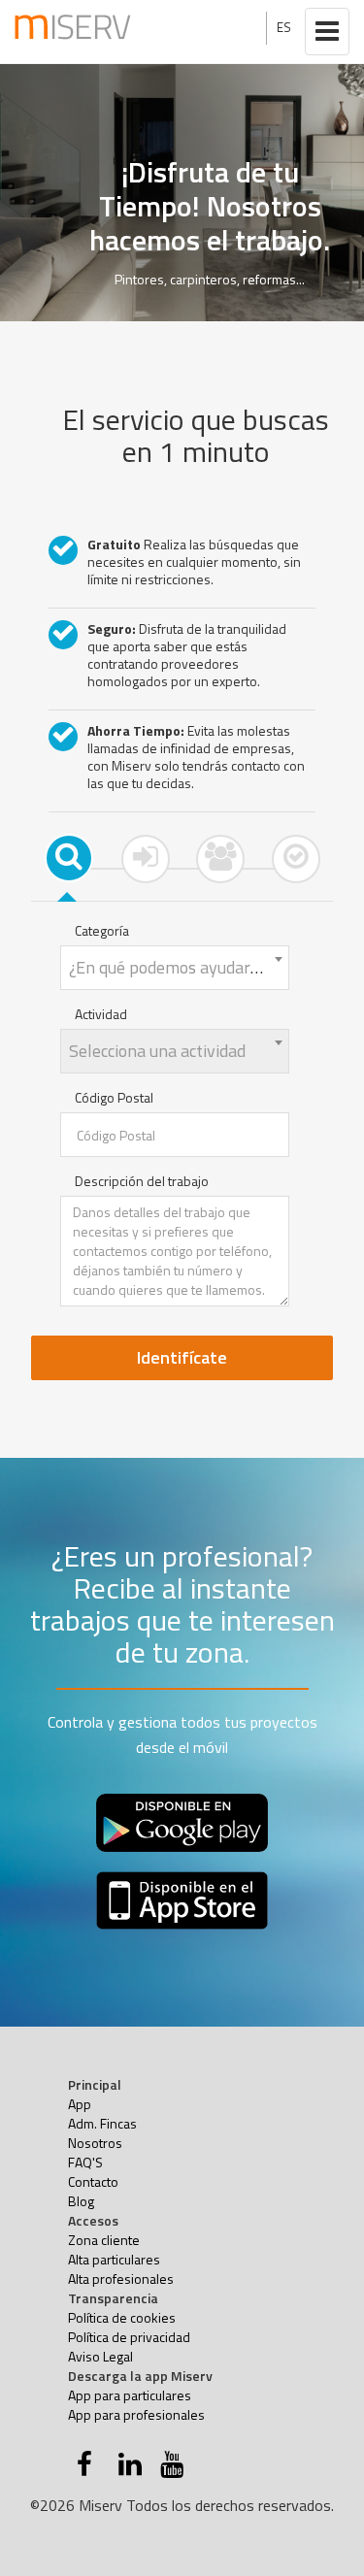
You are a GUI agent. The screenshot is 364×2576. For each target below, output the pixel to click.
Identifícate (182, 1357)
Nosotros (95, 2143)
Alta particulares (114, 2259)
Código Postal (114, 1098)
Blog (81, 2201)
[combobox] (175, 968)
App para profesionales (136, 2414)
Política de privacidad (129, 2337)
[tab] (69, 858)
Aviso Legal (100, 2356)
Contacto (93, 2181)
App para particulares (130, 2395)
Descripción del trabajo (142, 1181)
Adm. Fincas (102, 2123)
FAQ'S (85, 2162)
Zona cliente (104, 2240)
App (80, 2104)
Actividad (101, 1014)
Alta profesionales (121, 2279)
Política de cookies (122, 2317)
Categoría (102, 931)
